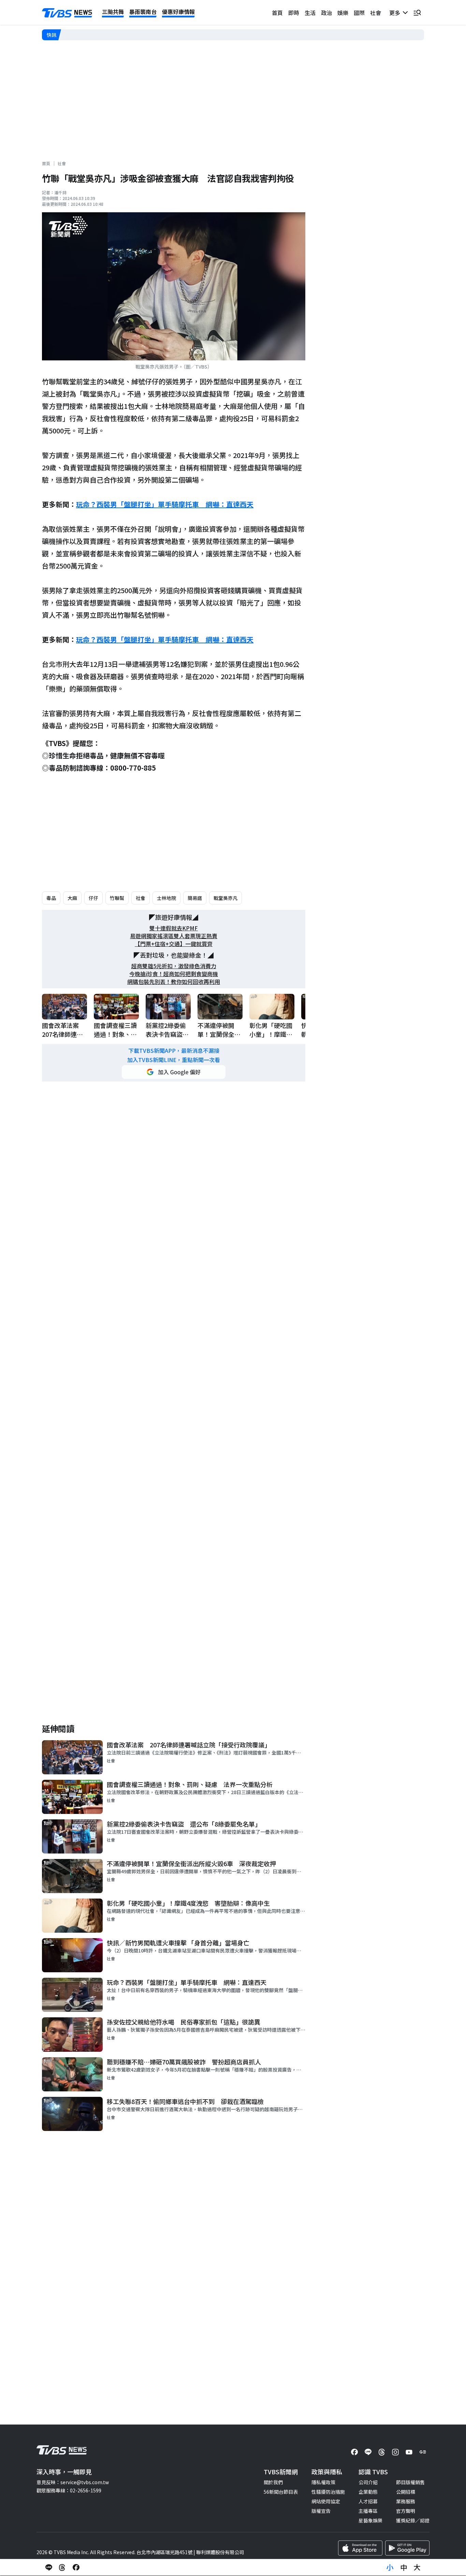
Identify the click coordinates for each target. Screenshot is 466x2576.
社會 (376, 13)
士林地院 (166, 898)
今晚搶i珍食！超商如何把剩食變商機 (174, 974)
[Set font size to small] (390, 2567)
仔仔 (93, 898)
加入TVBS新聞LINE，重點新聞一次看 (174, 1060)
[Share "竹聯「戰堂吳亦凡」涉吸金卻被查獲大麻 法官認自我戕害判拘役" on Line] (49, 2567)
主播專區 (368, 2511)
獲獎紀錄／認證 (413, 2520)
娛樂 (343, 13)
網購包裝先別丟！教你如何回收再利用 (174, 982)
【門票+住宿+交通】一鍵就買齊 (174, 944)
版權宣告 (321, 2511)
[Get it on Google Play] (407, 2548)
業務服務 (406, 2501)
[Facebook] (354, 2452)
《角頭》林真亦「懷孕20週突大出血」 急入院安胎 (116, 35)
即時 (294, 13)
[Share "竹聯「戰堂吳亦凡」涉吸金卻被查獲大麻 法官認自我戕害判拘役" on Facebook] (76, 2567)
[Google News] (423, 2452)
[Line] (368, 2452)
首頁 (277, 13)
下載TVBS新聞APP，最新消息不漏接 (174, 1051)
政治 (326, 13)
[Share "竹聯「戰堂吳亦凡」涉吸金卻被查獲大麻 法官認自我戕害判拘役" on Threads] (62, 2567)
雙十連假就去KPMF (174, 928)
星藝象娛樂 (370, 2520)
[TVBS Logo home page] (67, 13)
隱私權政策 (323, 2482)
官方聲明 (406, 2511)
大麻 (72, 898)
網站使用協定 (326, 2501)
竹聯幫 (117, 898)
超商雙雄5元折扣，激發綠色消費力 (174, 966)
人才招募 (368, 2501)
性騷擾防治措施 (328, 2492)
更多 (396, 13)
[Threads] (382, 2452)
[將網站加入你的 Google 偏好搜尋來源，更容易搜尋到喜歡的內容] (174, 1072)
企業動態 (368, 2492)
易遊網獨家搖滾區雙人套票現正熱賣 (174, 936)
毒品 (51, 898)
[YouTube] (409, 2452)
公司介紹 (368, 2482)
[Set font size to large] (417, 2567)
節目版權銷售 (410, 2482)
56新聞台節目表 (281, 2492)
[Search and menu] (417, 13)
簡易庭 (195, 898)
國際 (359, 13)
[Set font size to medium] (404, 2567)
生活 (310, 13)
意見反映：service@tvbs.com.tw (73, 2482)
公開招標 (406, 2492)
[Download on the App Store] (360, 2548)
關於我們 (273, 2482)
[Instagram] (395, 2452)
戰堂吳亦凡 (225, 898)
